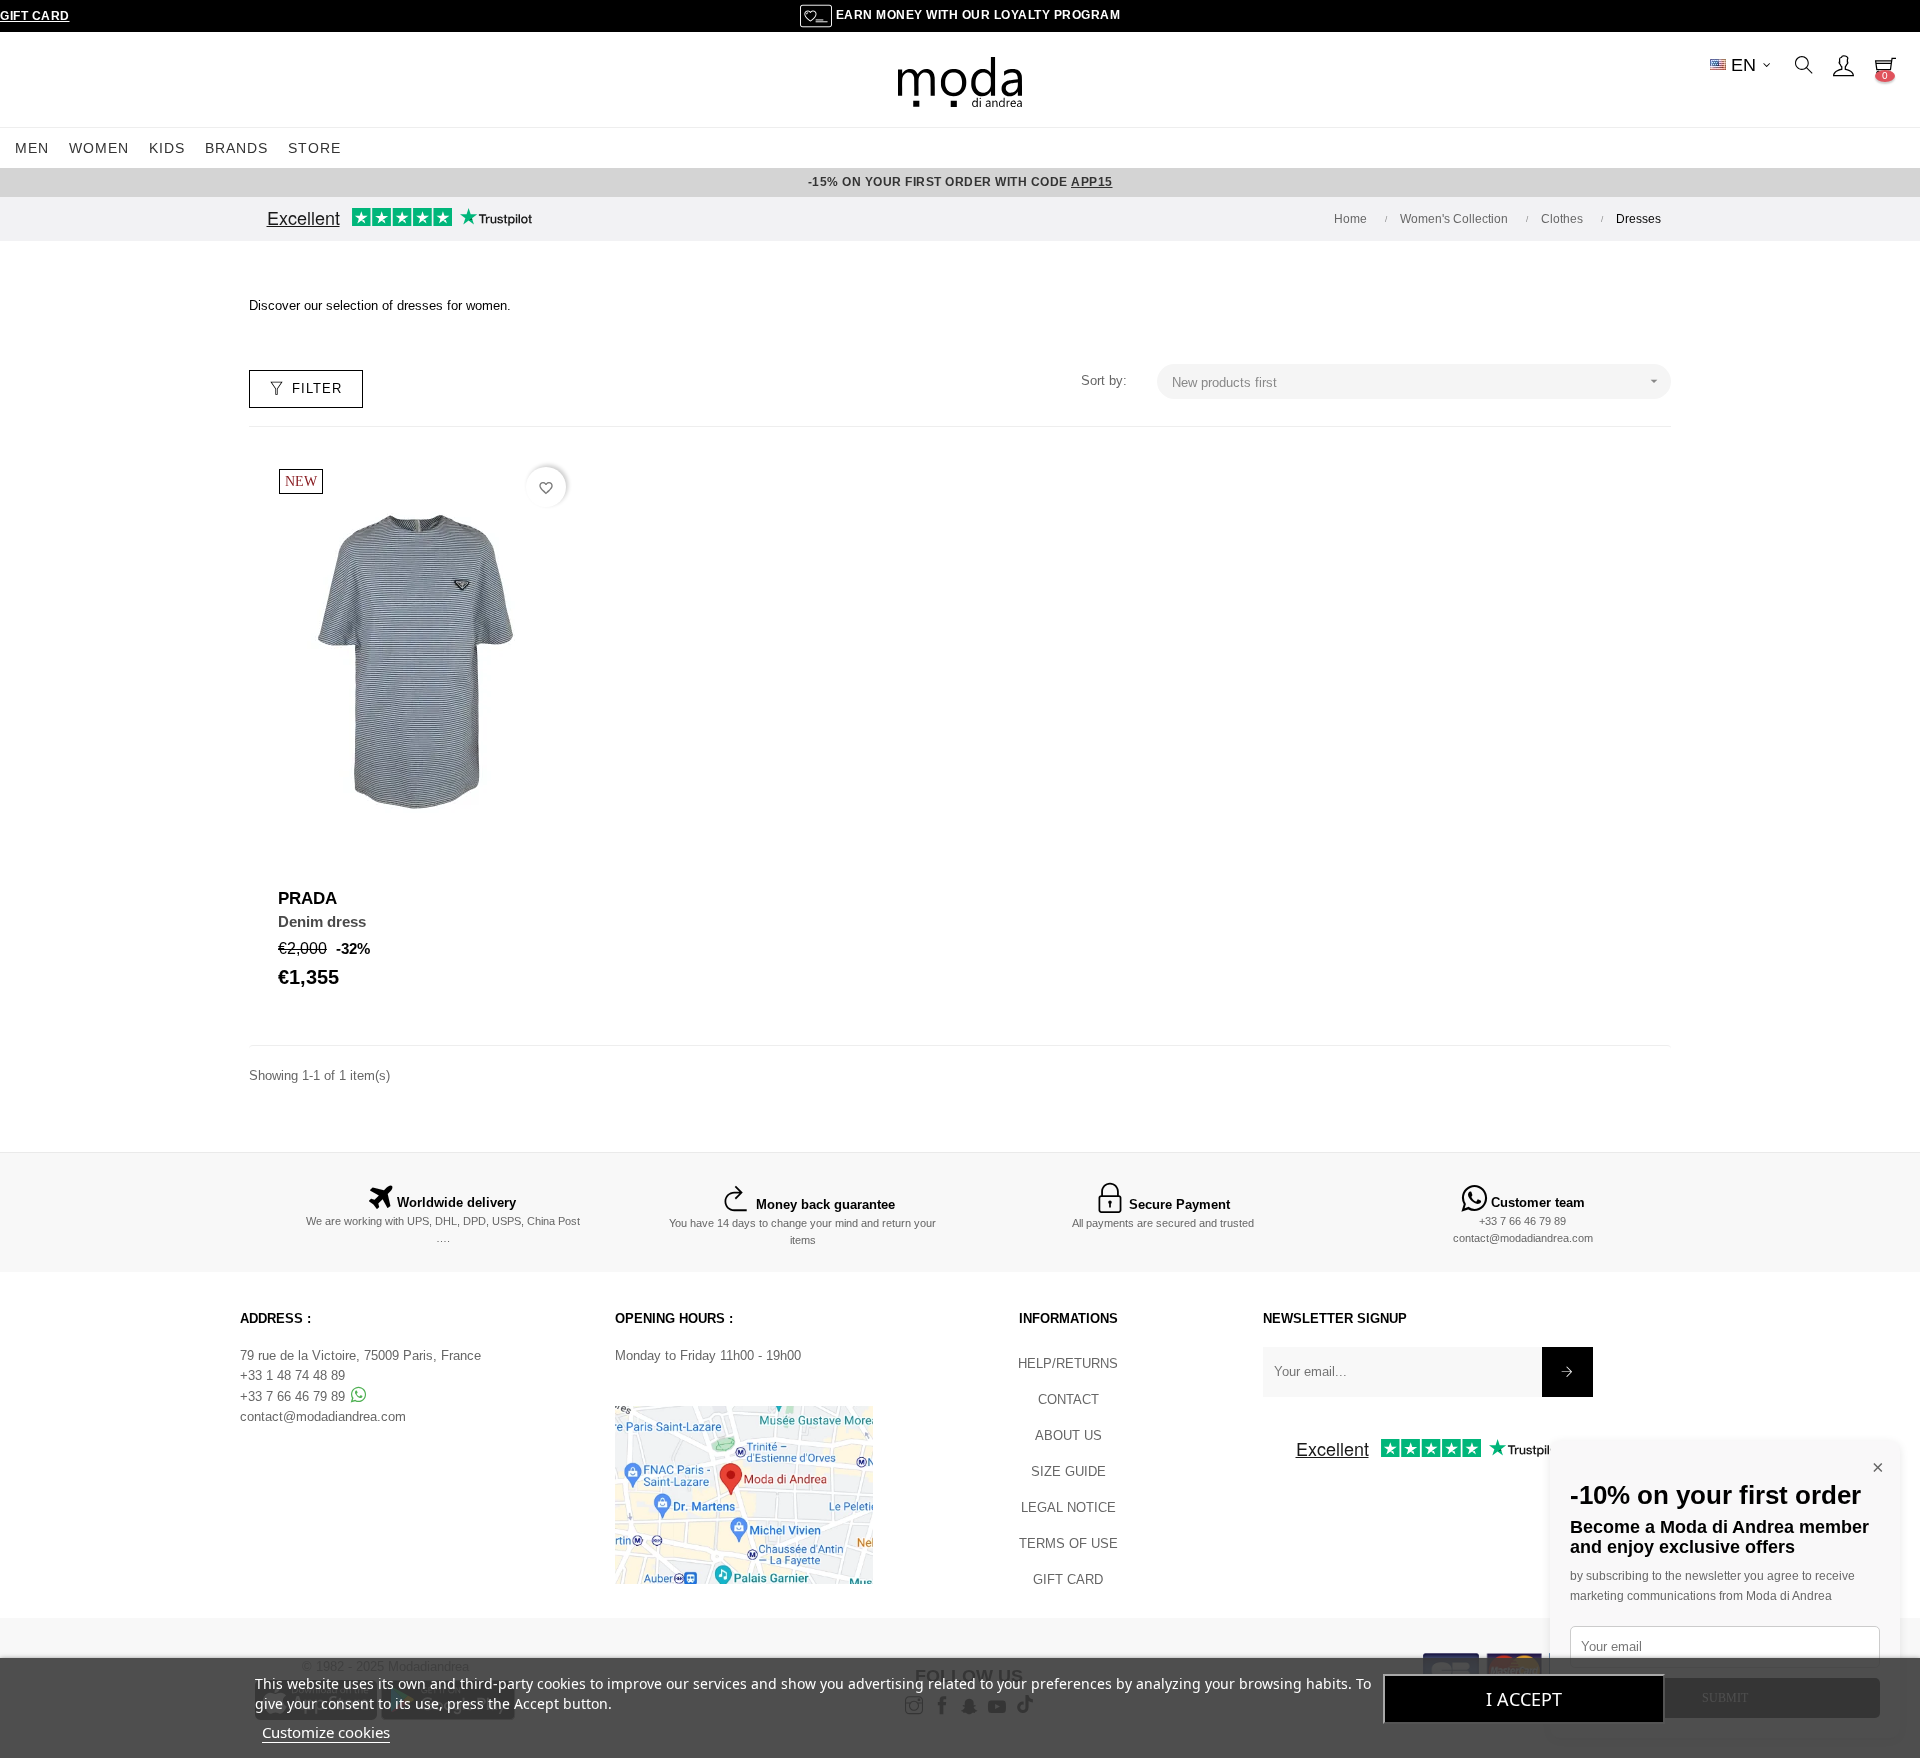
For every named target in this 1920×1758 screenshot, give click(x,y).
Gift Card (35, 16)
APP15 (1092, 182)
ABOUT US (1068, 1435)
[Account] (1843, 65)
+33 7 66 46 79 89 (1522, 1221)
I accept (1524, 1699)
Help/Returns (1068, 1363)
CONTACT (1068, 1399)
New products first (1417, 381)
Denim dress (322, 921)
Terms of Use (1068, 1543)
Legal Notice (1068, 1507)
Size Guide (1068, 1471)
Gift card (1068, 1579)
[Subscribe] (1567, 1372)
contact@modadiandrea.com (1523, 1238)
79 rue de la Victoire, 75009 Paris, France (360, 1355)
